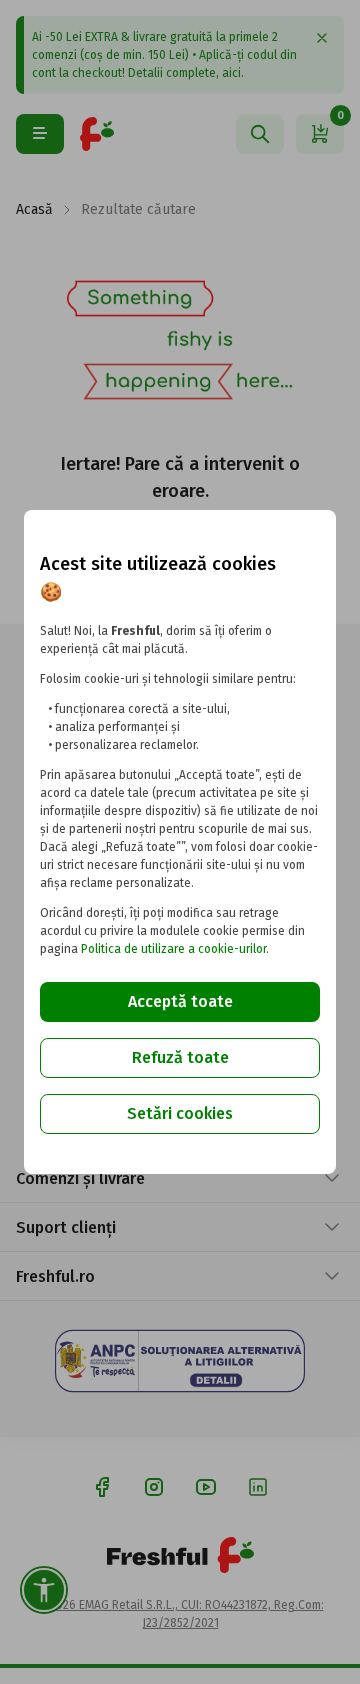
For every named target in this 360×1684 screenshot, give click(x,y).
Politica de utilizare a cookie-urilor (173, 949)
